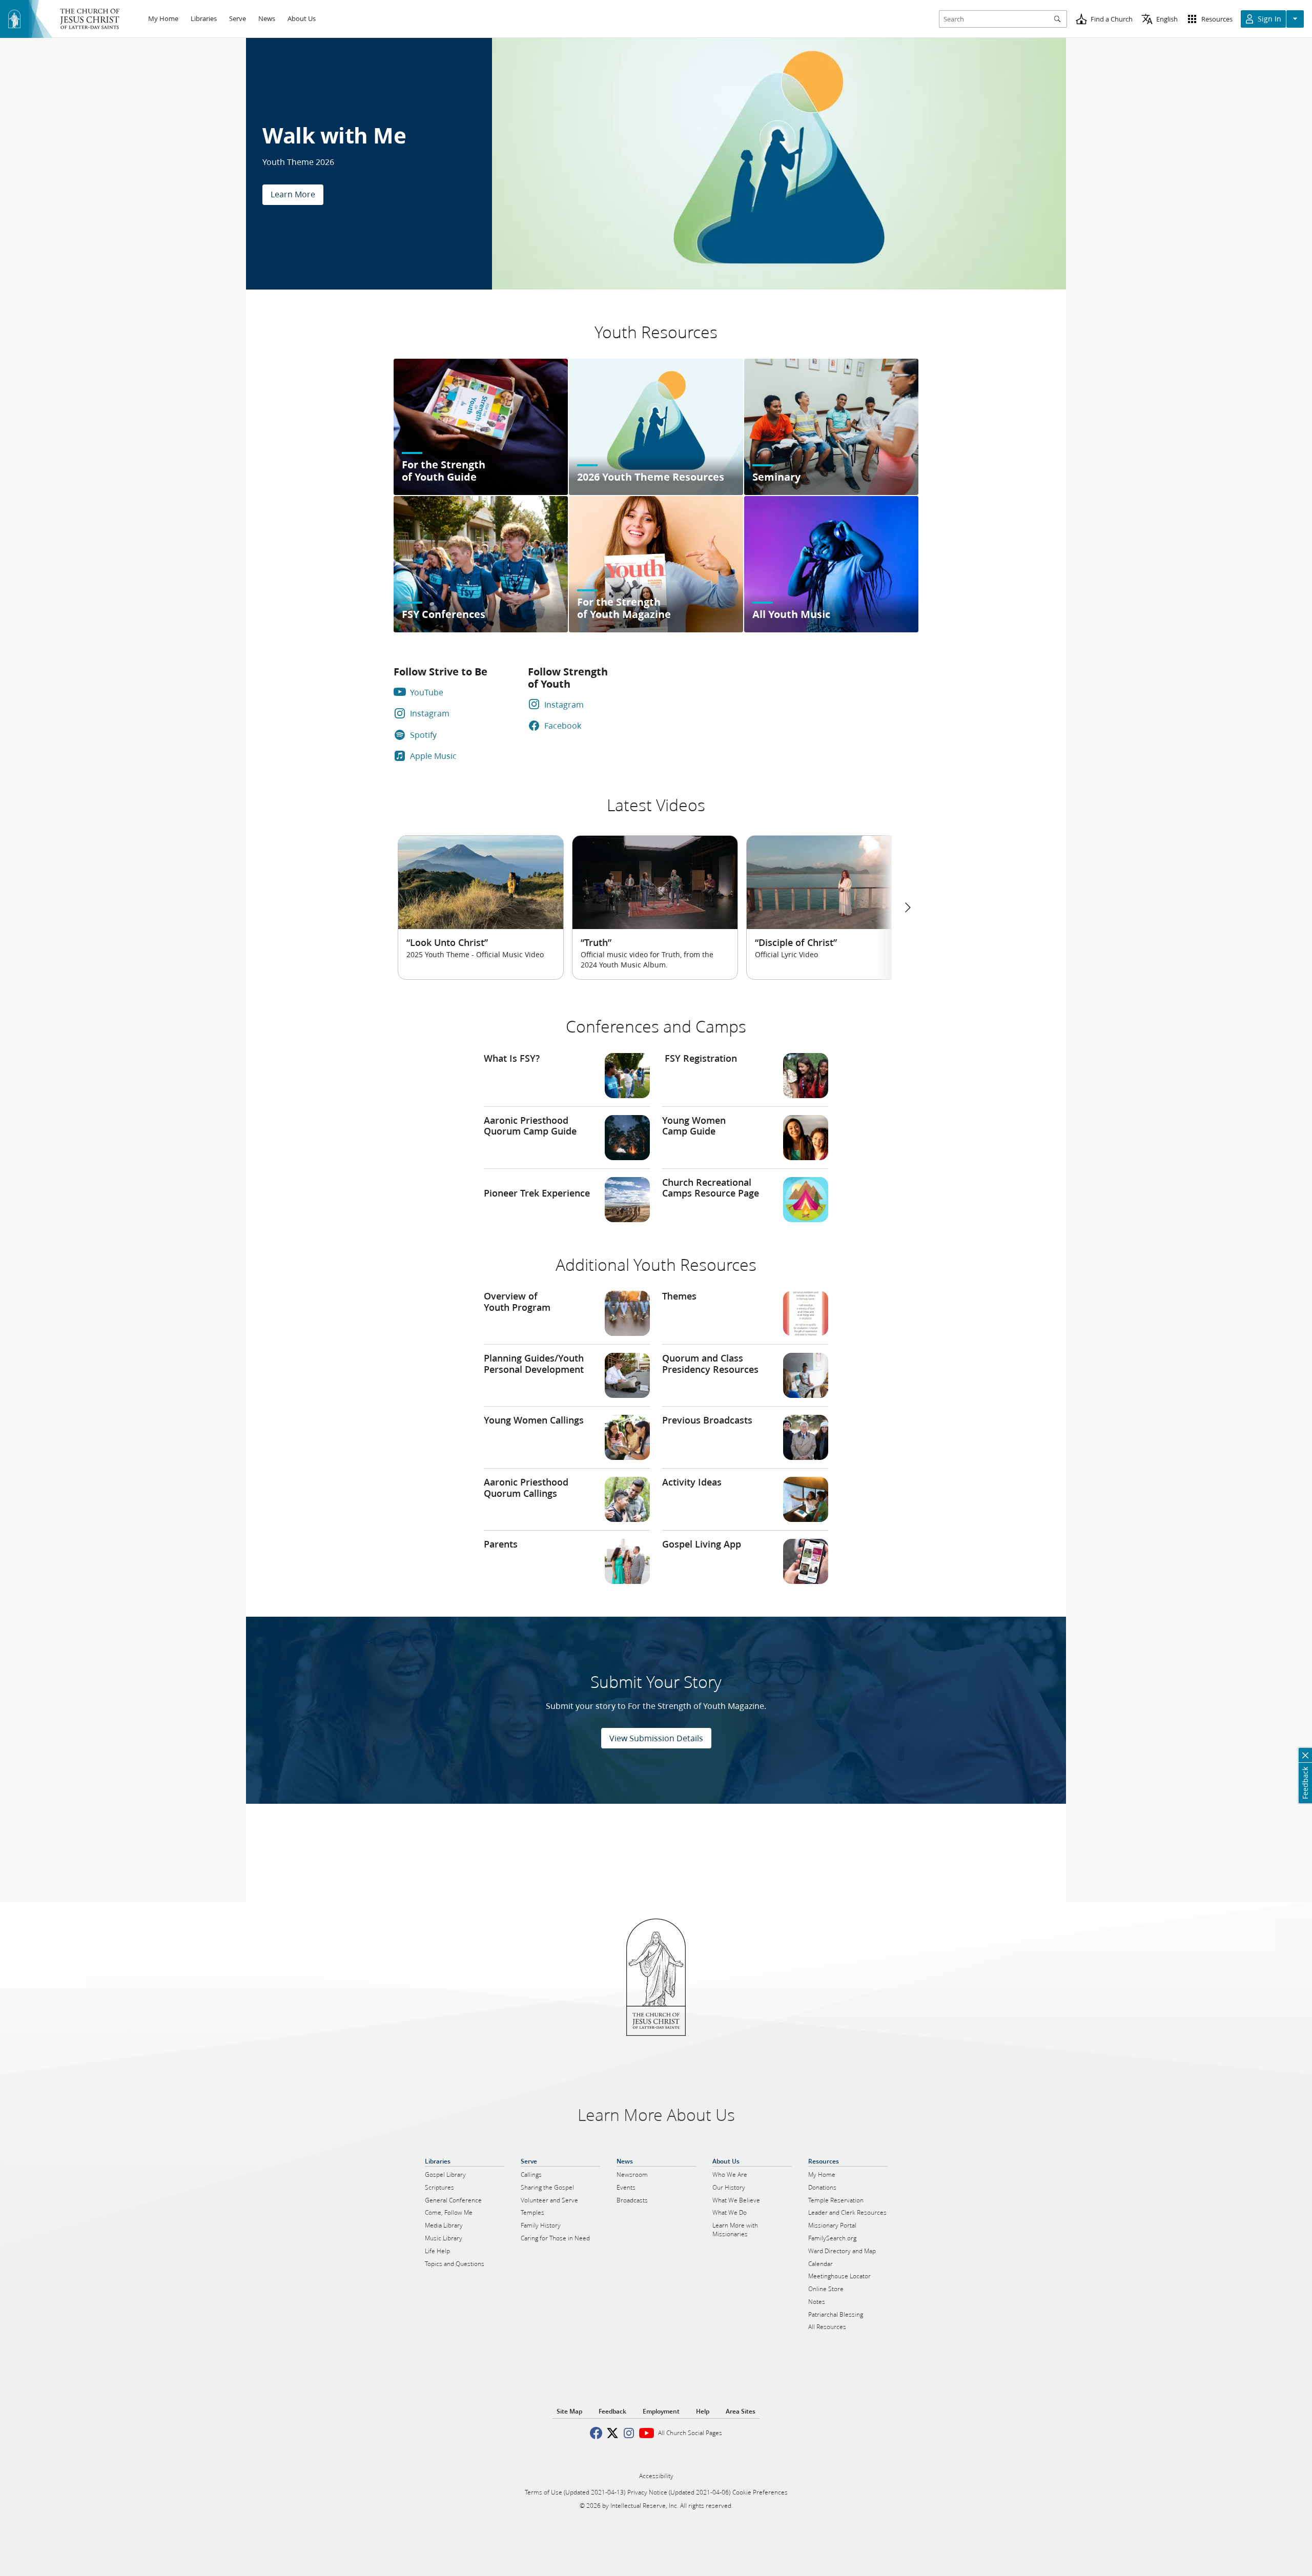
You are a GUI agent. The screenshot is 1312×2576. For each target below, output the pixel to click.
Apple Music (433, 756)
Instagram (430, 713)
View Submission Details (656, 1738)
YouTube (427, 692)
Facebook (563, 725)
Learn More (293, 194)
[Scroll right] (907, 908)
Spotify (423, 735)
